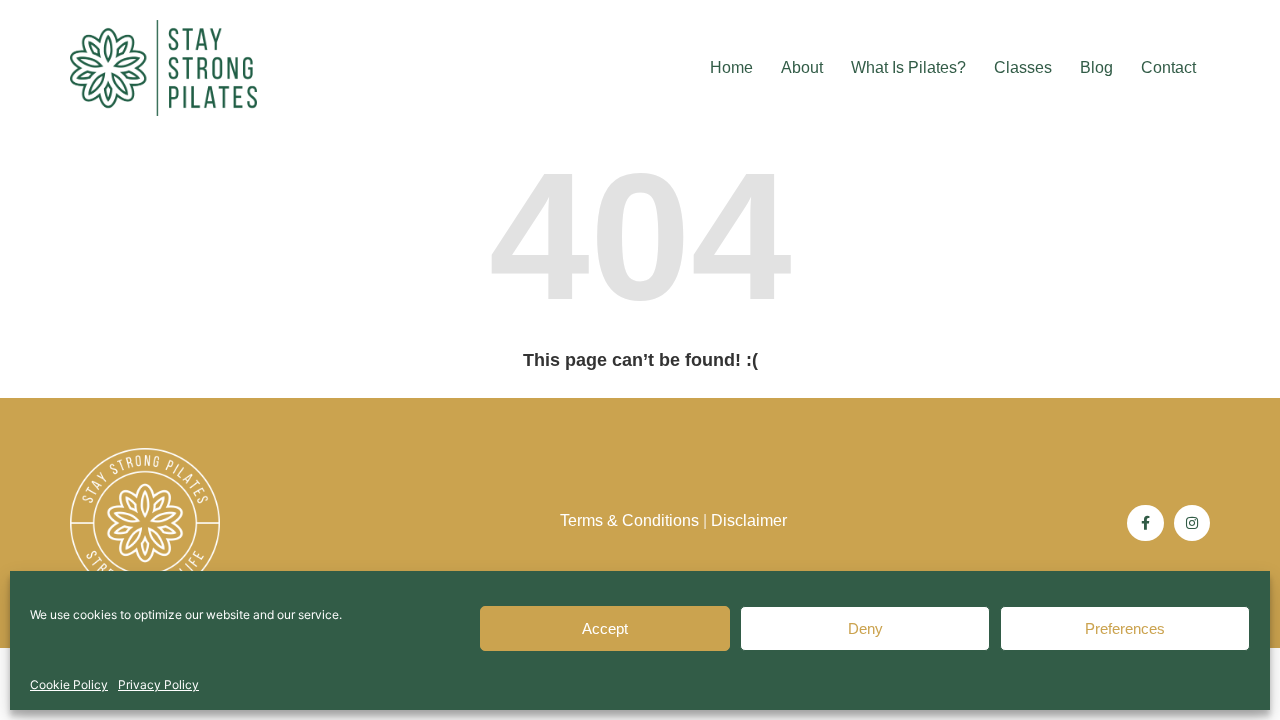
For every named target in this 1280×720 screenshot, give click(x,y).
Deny (865, 628)
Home (731, 67)
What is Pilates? (908, 67)
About (802, 67)
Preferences (1125, 628)
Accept (605, 628)
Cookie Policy (69, 684)
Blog (1096, 67)
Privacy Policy (158, 684)
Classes (1023, 67)
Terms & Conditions (629, 520)
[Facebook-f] (1145, 523)
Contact (1168, 67)
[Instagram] (1192, 523)
